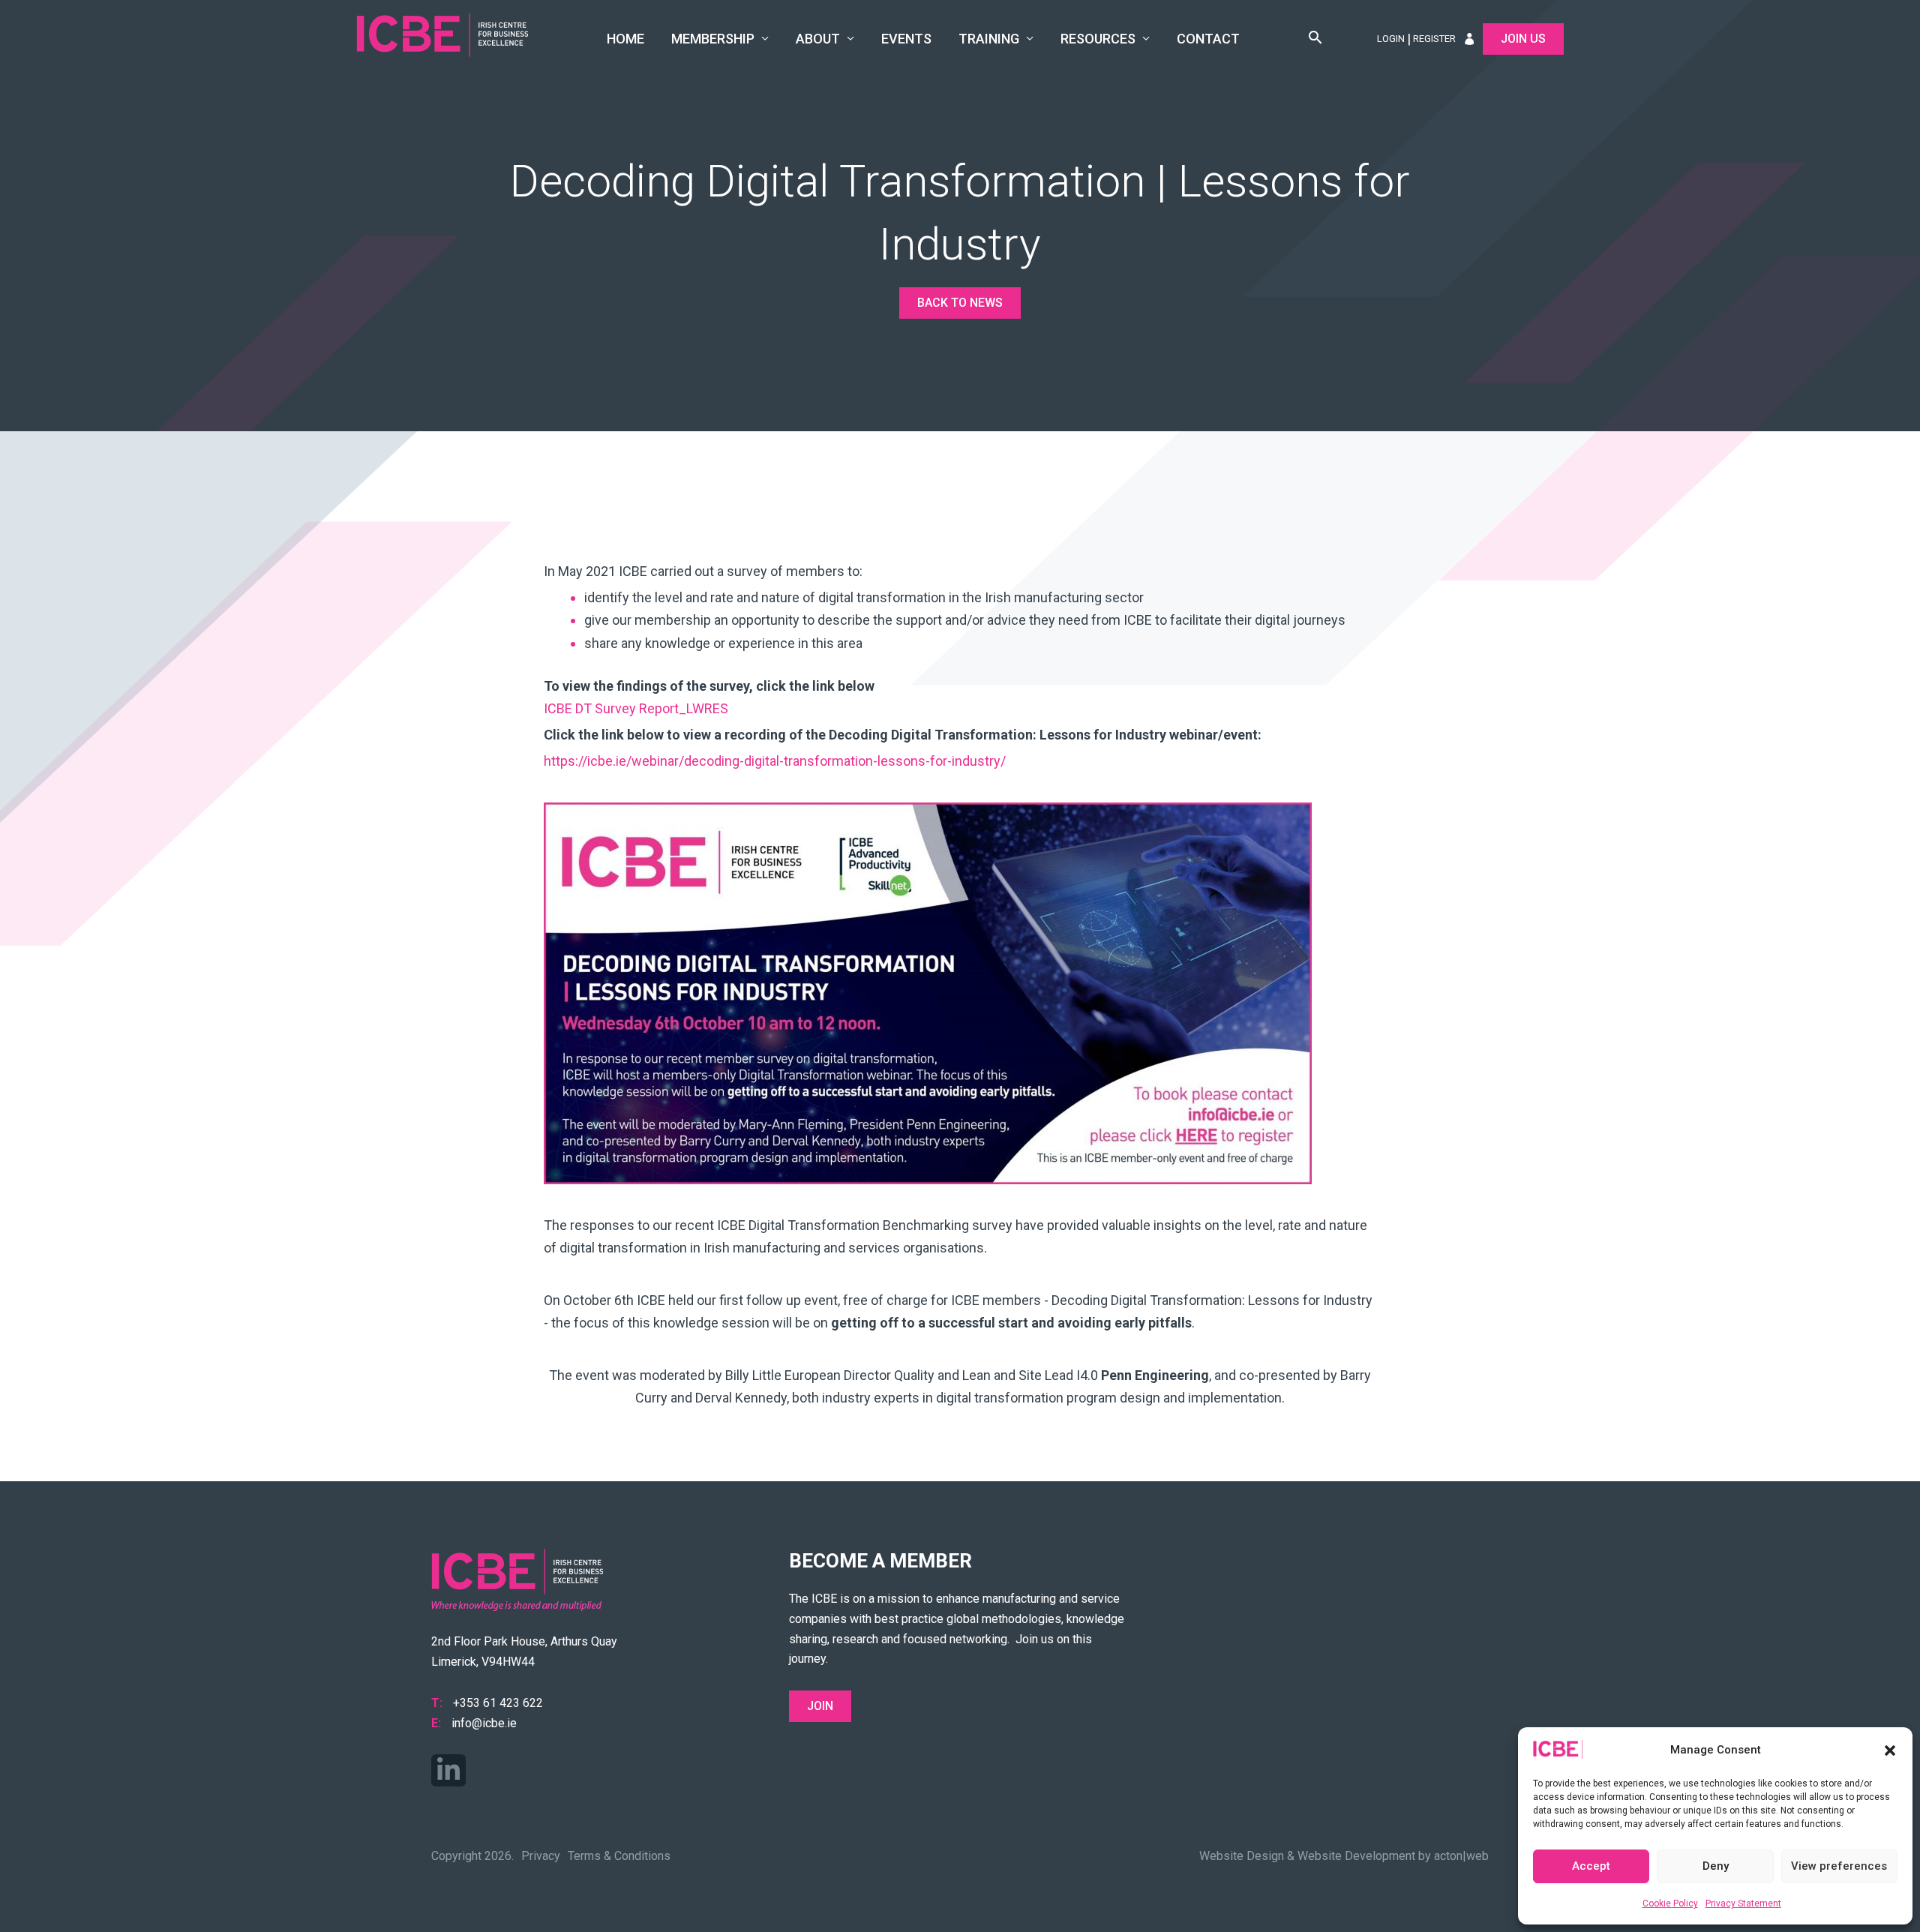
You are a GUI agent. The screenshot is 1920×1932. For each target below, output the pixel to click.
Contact (1208, 39)
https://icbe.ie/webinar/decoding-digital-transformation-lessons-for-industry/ (775, 761)
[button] (1890, 1750)
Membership (713, 39)
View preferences (1839, 1866)
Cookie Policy (1670, 1903)
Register (1434, 39)
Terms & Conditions (619, 1856)
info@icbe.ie (484, 1723)
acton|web (1461, 1856)
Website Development (1356, 1856)
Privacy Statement (1743, 1903)
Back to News (960, 303)
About (818, 39)
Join (820, 1706)
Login (1391, 39)
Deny (1716, 1866)
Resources (1098, 39)
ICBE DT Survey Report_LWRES (636, 708)
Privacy (541, 1856)
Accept (1591, 1866)
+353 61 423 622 (498, 1703)
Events (906, 39)
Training (989, 39)
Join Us (1523, 39)
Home (625, 39)
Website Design (1242, 1856)
